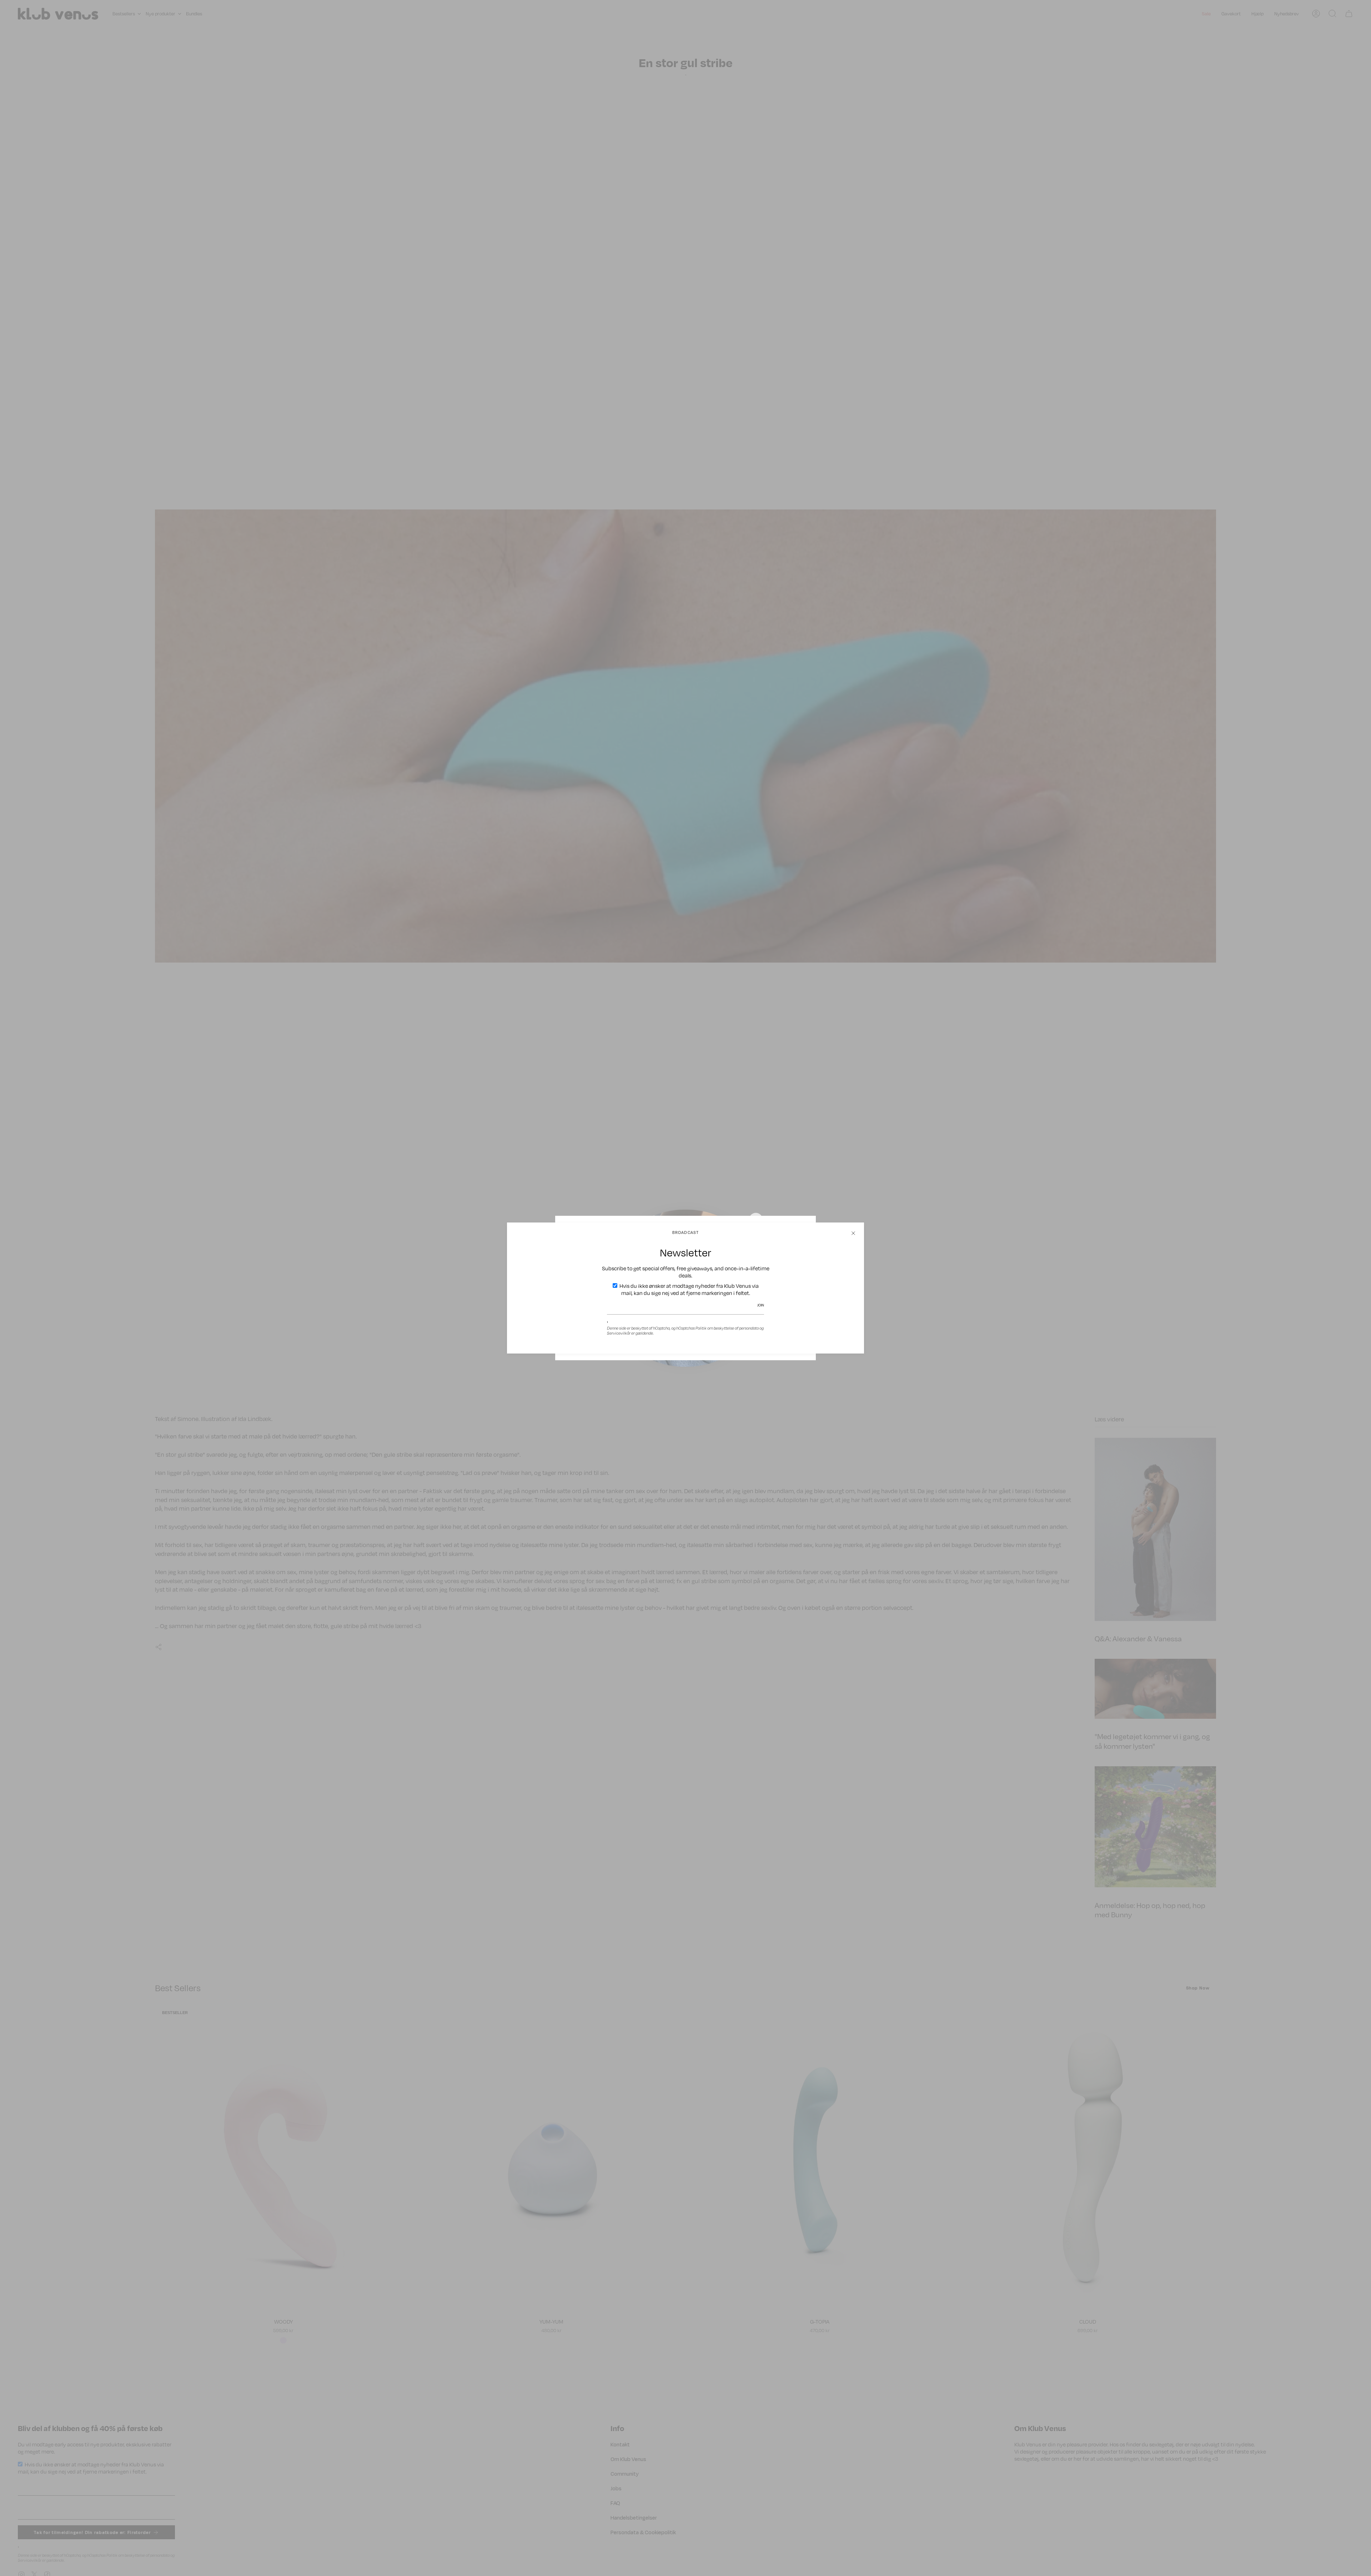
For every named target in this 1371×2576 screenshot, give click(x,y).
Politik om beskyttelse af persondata (727, 1328)
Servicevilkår (619, 1333)
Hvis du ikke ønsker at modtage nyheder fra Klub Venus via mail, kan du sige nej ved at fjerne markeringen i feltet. (689, 1289)
